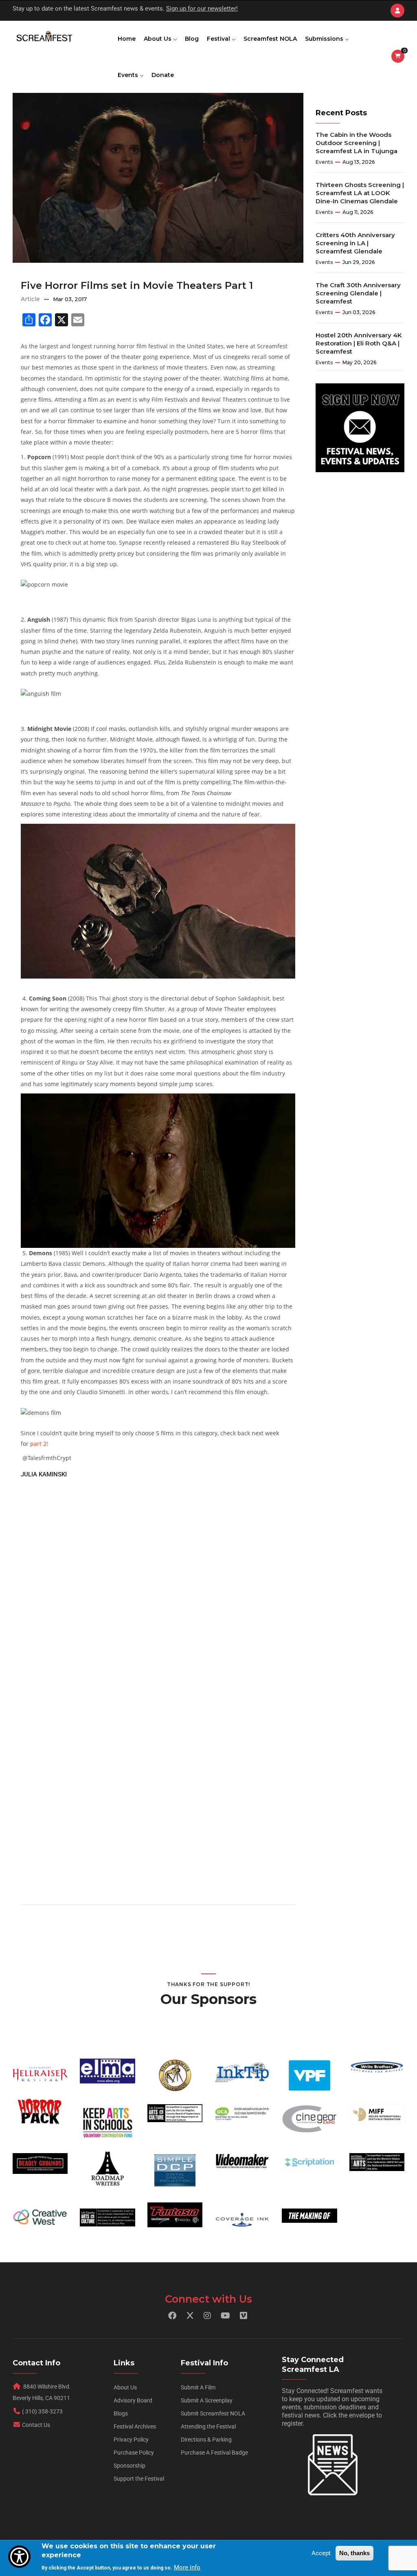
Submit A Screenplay (207, 2400)
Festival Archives (135, 2426)
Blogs (121, 2413)
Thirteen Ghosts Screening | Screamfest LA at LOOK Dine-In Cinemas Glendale (360, 193)
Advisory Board (133, 2400)
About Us (158, 39)
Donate (163, 75)
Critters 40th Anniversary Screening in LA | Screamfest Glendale (355, 243)
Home (127, 39)
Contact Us (36, 2425)
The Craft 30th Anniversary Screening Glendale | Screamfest (358, 293)
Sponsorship (129, 2466)
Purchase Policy (134, 2453)
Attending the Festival (208, 2426)
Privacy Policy (131, 2440)
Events (129, 75)
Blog (192, 39)
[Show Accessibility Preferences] (19, 2557)
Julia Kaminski (44, 1474)
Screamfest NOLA (270, 39)
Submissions (325, 39)
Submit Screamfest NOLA (213, 2413)
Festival (219, 39)
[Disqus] (158, 1582)
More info (187, 2567)
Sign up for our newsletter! (202, 9)
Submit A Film (198, 2387)
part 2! (39, 1444)
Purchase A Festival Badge (214, 2453)
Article (30, 299)
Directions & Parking (206, 2440)
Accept (321, 2553)
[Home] (44, 37)
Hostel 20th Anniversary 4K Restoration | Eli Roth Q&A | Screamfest (359, 343)
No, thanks (354, 2553)
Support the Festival (139, 2479)
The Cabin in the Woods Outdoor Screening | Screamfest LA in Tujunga (357, 143)
